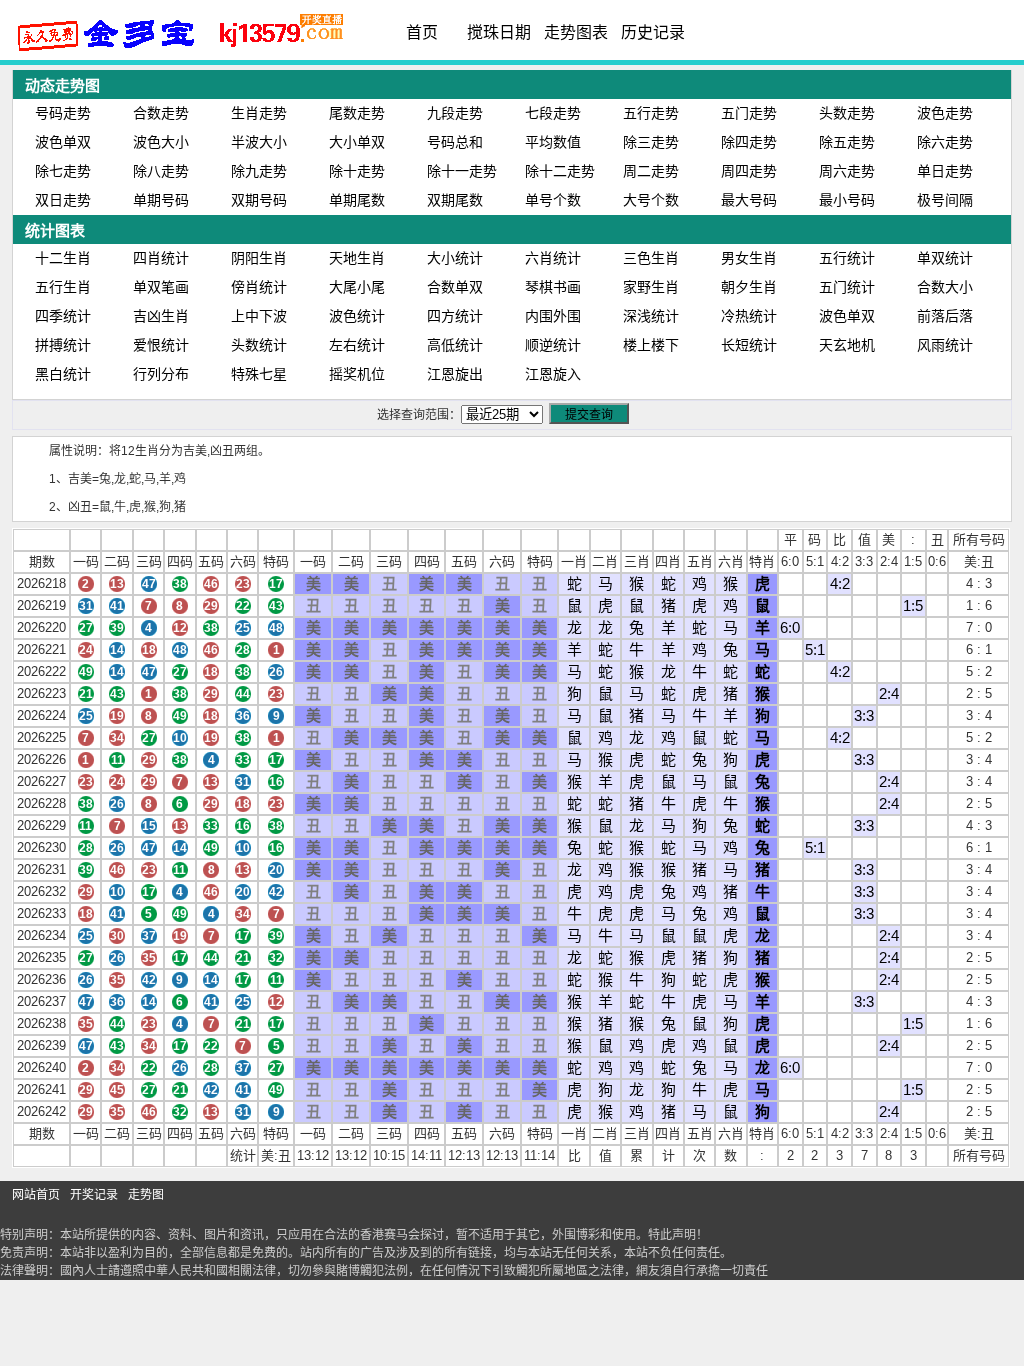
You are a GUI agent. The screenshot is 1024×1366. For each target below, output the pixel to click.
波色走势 (945, 113)
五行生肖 (63, 287)
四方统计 (455, 316)
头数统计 (259, 345)
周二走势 (651, 171)
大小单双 (357, 142)
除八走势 (161, 171)
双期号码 (259, 200)
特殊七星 (259, 374)
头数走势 (847, 113)
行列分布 (161, 374)
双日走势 (63, 200)
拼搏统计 (63, 345)
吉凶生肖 (161, 316)
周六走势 (847, 171)
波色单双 (63, 142)
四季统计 (63, 316)
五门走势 (749, 113)
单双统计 (945, 258)
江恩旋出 (455, 374)
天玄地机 (847, 345)
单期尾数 (357, 200)
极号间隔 (945, 200)
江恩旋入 (553, 374)
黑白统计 (63, 374)
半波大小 (259, 142)
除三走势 (651, 142)
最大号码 (749, 200)
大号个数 (651, 200)
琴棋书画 (553, 287)
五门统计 (847, 287)
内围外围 (553, 316)
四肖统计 (161, 258)
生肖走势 (259, 113)
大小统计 (455, 258)
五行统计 (847, 258)
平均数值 (553, 142)
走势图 (146, 1195)
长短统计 (749, 345)
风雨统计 (945, 345)
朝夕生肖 (749, 287)
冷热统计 (749, 316)
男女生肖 (749, 258)
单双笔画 (161, 287)
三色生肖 (651, 258)
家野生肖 (651, 287)
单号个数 (553, 200)
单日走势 (945, 171)
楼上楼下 (651, 345)
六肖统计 (553, 258)
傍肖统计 (259, 287)
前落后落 (945, 316)
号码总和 (455, 142)
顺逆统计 (553, 345)
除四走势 (749, 142)
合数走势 (161, 113)
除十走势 (357, 171)
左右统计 (357, 345)
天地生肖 (357, 258)
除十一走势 (462, 171)
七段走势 (553, 113)
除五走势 (847, 142)
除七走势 (63, 171)
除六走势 (945, 142)
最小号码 (847, 200)
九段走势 (455, 113)
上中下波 (259, 316)
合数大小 (945, 287)
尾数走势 (357, 113)
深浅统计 (651, 316)
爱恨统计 (161, 345)
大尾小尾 (357, 287)
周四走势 (749, 171)
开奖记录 (94, 1195)
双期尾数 (455, 200)
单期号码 (161, 200)
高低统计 (455, 345)
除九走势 (259, 171)
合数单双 (455, 287)
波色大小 (161, 142)
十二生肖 (63, 258)
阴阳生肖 (259, 258)
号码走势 (63, 113)
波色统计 (357, 316)
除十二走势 (560, 171)
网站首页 (36, 1195)
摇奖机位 (357, 374)
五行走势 (651, 113)
